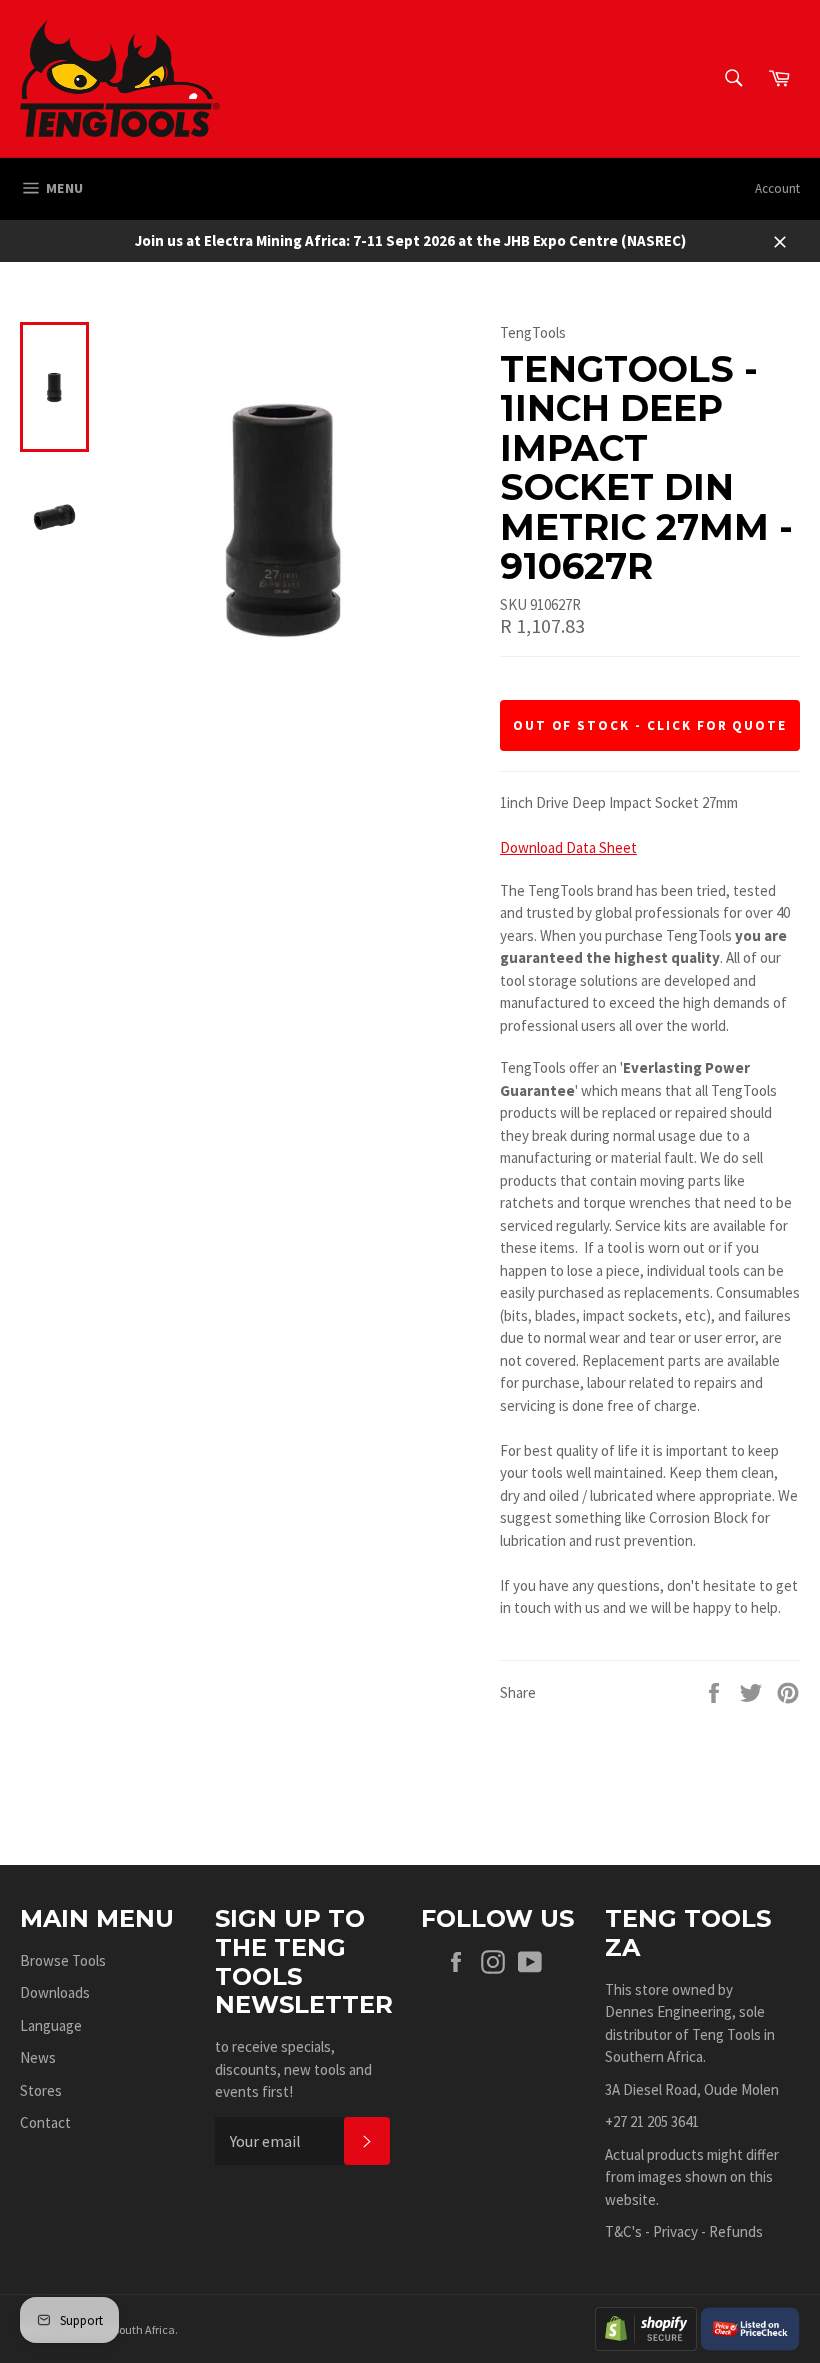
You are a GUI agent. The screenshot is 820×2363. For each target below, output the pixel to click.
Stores (41, 2090)
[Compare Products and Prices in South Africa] (750, 2326)
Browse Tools (63, 1960)
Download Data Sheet (568, 847)
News (38, 2057)
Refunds (736, 2231)
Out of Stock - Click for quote (650, 725)
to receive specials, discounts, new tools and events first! (293, 2069)
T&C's (623, 2231)
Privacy (675, 2231)
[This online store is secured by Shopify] (646, 2326)
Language (51, 2025)
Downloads (55, 1992)
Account (777, 188)
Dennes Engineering (668, 2011)
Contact (45, 2122)
